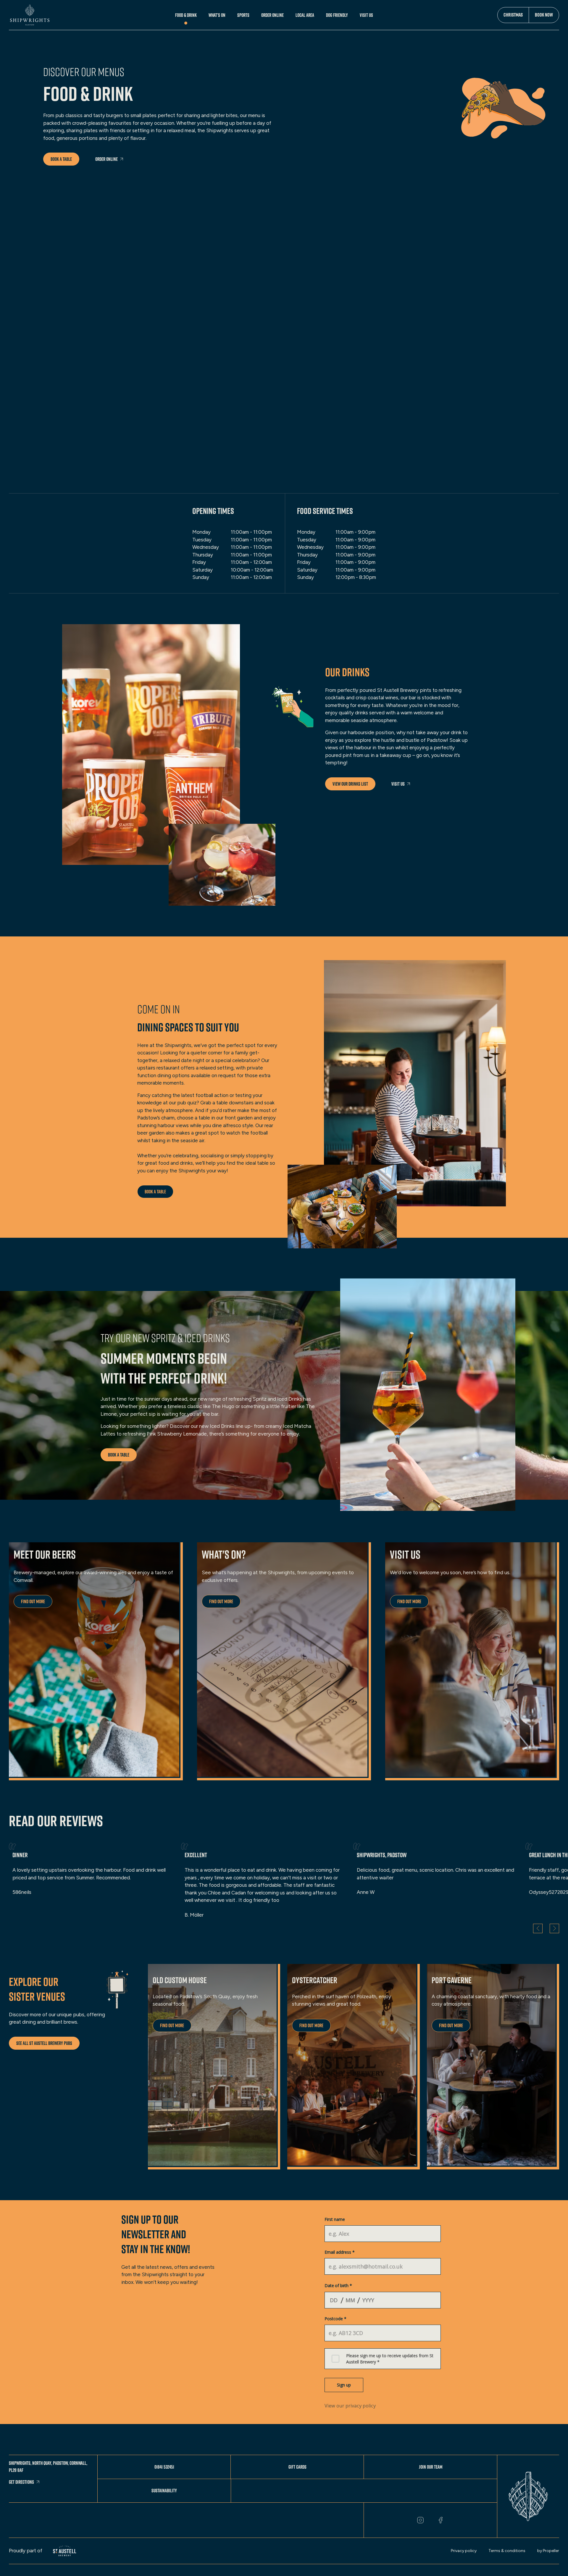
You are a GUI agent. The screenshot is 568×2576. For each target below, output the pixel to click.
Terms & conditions (507, 2551)
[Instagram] (420, 2520)
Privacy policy (464, 2551)
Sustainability (164, 2491)
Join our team (431, 2467)
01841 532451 (164, 2467)
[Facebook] (440, 2520)
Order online (106, 159)
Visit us (398, 784)
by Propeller (548, 2551)
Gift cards (297, 2467)
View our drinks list (350, 784)
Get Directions (21, 2482)
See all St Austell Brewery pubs (44, 2043)
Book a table (61, 159)
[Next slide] (554, 1928)
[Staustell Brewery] (65, 2551)
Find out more (33, 1601)
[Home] (30, 15)
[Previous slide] (538, 1928)
